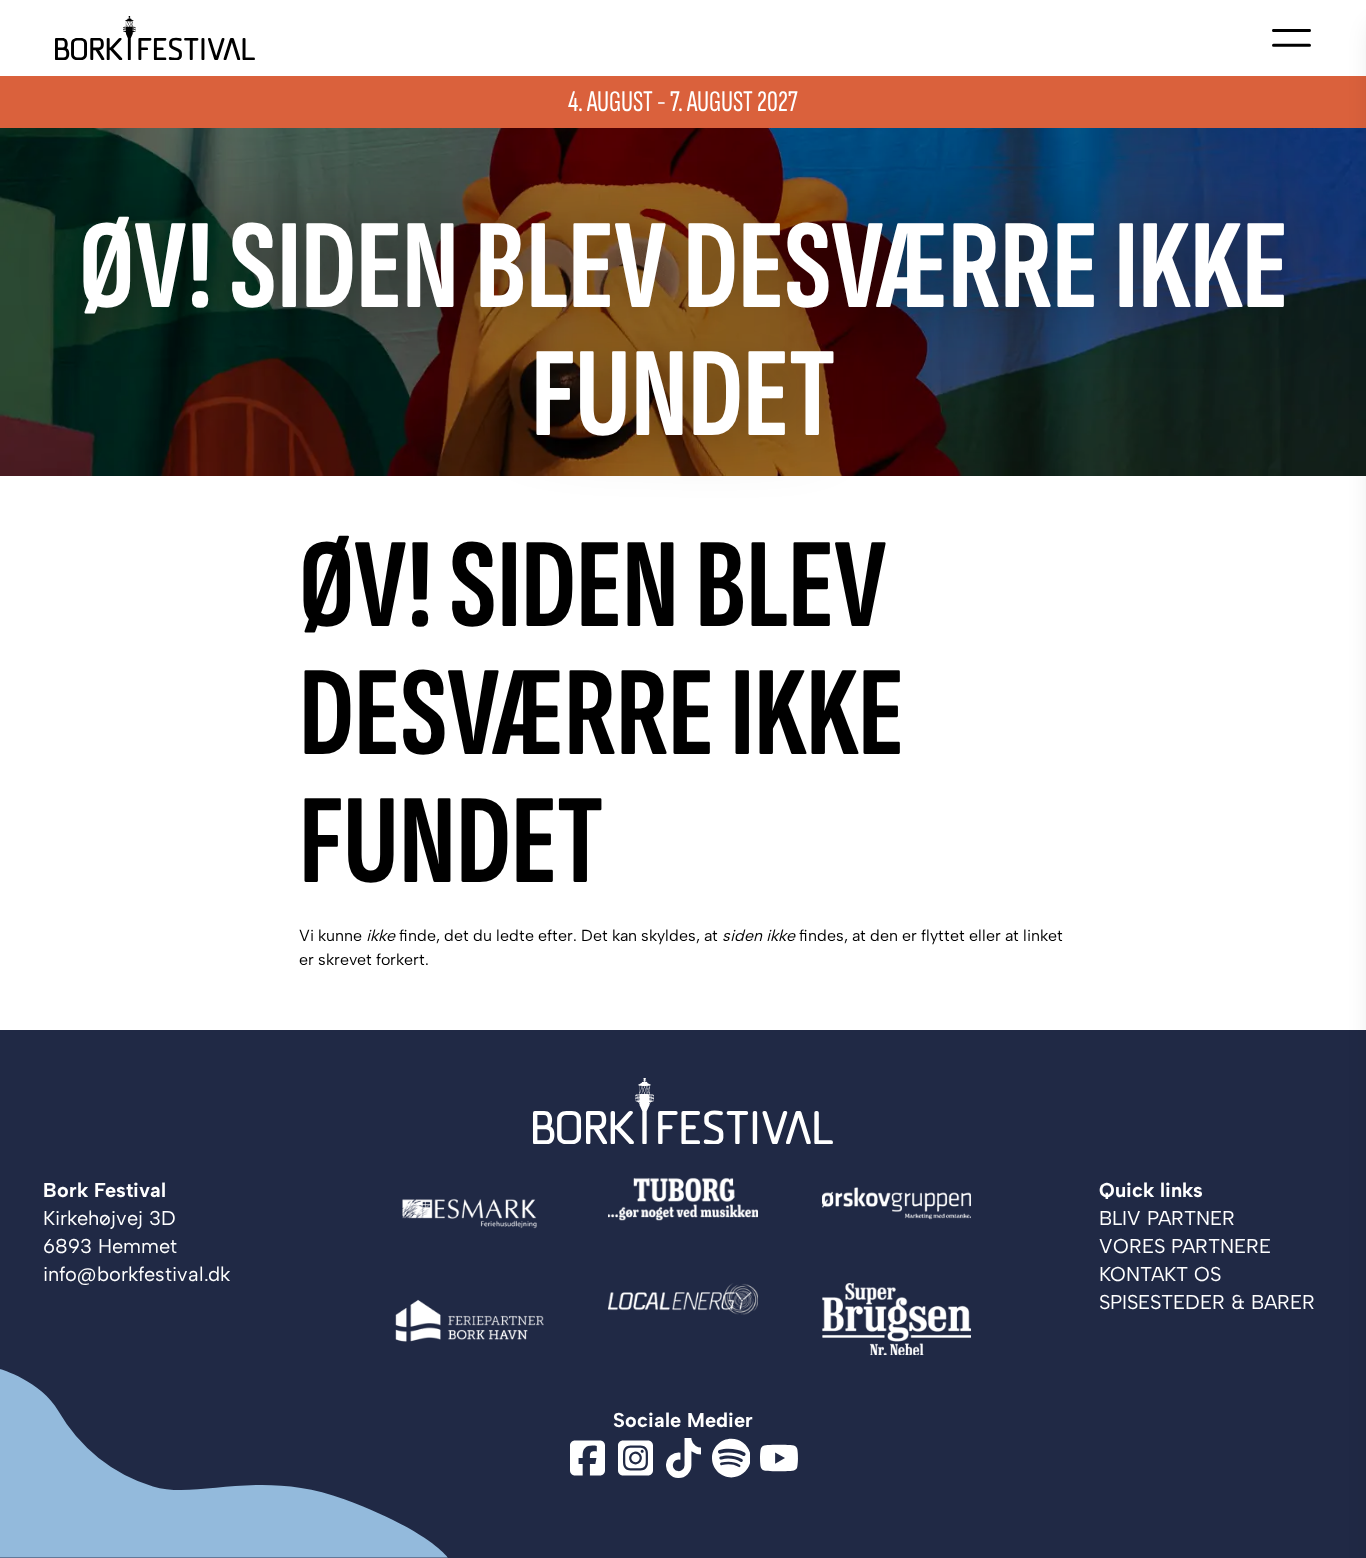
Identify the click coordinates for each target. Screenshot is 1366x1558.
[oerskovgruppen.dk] (896, 1213)
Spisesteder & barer (1207, 1302)
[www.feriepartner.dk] (469, 1320)
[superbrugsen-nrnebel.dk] (896, 1320)
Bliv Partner (1167, 1218)
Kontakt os (1160, 1274)
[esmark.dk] (469, 1213)
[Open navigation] (1291, 38)
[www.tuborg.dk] (682, 1213)
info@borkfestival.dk (136, 1274)
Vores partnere (1185, 1246)
